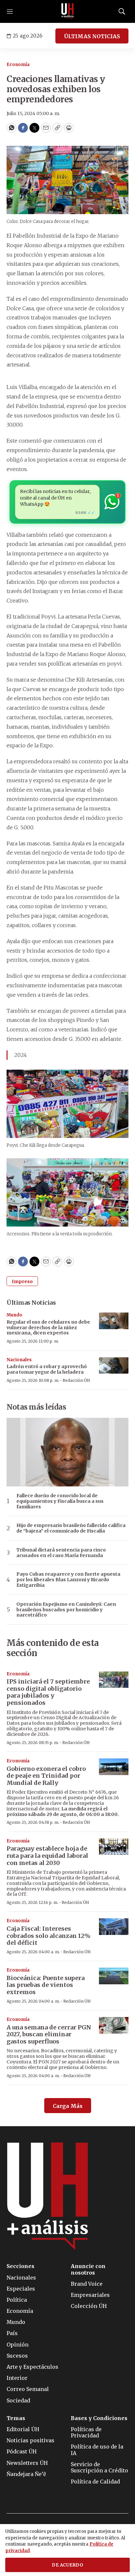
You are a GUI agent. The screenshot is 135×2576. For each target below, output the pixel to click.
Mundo (14, 1315)
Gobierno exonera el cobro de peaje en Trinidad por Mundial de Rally (46, 1776)
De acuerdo (67, 2565)
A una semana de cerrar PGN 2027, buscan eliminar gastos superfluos (49, 2034)
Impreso (22, 1281)
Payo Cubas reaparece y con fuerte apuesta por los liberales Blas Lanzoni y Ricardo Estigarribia (68, 1580)
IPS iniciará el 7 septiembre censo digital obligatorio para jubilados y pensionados (48, 1692)
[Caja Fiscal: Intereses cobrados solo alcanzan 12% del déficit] (114, 1927)
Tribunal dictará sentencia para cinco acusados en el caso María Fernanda (61, 1553)
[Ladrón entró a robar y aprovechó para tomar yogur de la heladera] (114, 1366)
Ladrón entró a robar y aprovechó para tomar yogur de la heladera (47, 1369)
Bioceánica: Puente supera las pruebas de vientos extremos (46, 1985)
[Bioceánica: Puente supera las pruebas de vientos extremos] (114, 1976)
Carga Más (68, 2106)
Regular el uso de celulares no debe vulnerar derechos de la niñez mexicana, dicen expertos (48, 1328)
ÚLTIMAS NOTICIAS (92, 36)
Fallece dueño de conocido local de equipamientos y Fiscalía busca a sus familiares (60, 1501)
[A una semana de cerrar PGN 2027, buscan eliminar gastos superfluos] (114, 2025)
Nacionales (19, 1360)
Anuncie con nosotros (88, 2269)
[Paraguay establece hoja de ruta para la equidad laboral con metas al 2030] (114, 1847)
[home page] (67, 11)
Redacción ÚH (76, 1380)
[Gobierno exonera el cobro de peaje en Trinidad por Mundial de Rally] (114, 1767)
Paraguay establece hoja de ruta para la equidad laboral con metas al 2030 (47, 1856)
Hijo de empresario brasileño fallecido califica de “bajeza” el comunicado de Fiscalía (71, 1528)
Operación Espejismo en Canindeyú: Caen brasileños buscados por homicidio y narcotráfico (66, 1610)
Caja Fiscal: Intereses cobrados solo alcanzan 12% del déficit (48, 1936)
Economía (18, 65)
